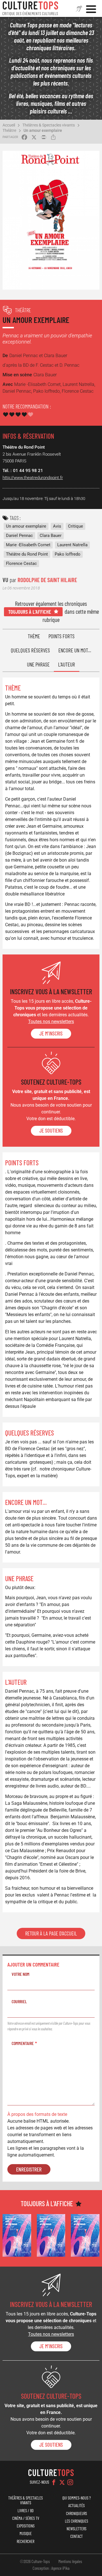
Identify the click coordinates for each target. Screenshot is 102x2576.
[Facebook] (54, 2482)
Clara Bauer (51, 536)
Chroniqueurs (76, 2513)
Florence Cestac (21, 563)
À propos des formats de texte (37, 2114)
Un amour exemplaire (43, 130)
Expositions (26, 2526)
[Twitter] (62, 2482)
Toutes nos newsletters (51, 1022)
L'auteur (67, 664)
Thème (34, 636)
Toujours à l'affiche (30, 612)
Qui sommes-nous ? (76, 2498)
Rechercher (25, 2541)
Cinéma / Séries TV (26, 2518)
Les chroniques (76, 2521)
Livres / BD (26, 2511)
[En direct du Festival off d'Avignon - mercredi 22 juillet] (85, 2235)
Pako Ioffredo (68, 554)
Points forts (61, 636)
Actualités (76, 2506)
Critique (76, 526)
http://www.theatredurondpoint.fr (33, 478)
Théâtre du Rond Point (27, 554)
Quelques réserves (30, 650)
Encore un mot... (75, 650)
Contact (76, 2536)
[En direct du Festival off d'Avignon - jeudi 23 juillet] (51, 2235)
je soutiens (51, 1131)
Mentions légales (70, 2561)
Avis (57, 526)
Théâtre (9, 130)
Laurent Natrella (72, 545)
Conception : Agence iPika (51, 2568)
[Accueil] (30, 8)
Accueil (9, 125)
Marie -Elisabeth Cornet (28, 545)
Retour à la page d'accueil (51, 1933)
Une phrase (38, 664)
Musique (26, 2534)
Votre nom (21, 1974)
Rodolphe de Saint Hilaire (47, 580)
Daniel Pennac (19, 536)
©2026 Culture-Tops (35, 2561)
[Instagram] (70, 2482)
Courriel (19, 2001)
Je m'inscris (51, 1034)
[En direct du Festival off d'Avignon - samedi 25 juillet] (17, 2235)
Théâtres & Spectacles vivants (49, 125)
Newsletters (76, 2529)
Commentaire (23, 2043)
